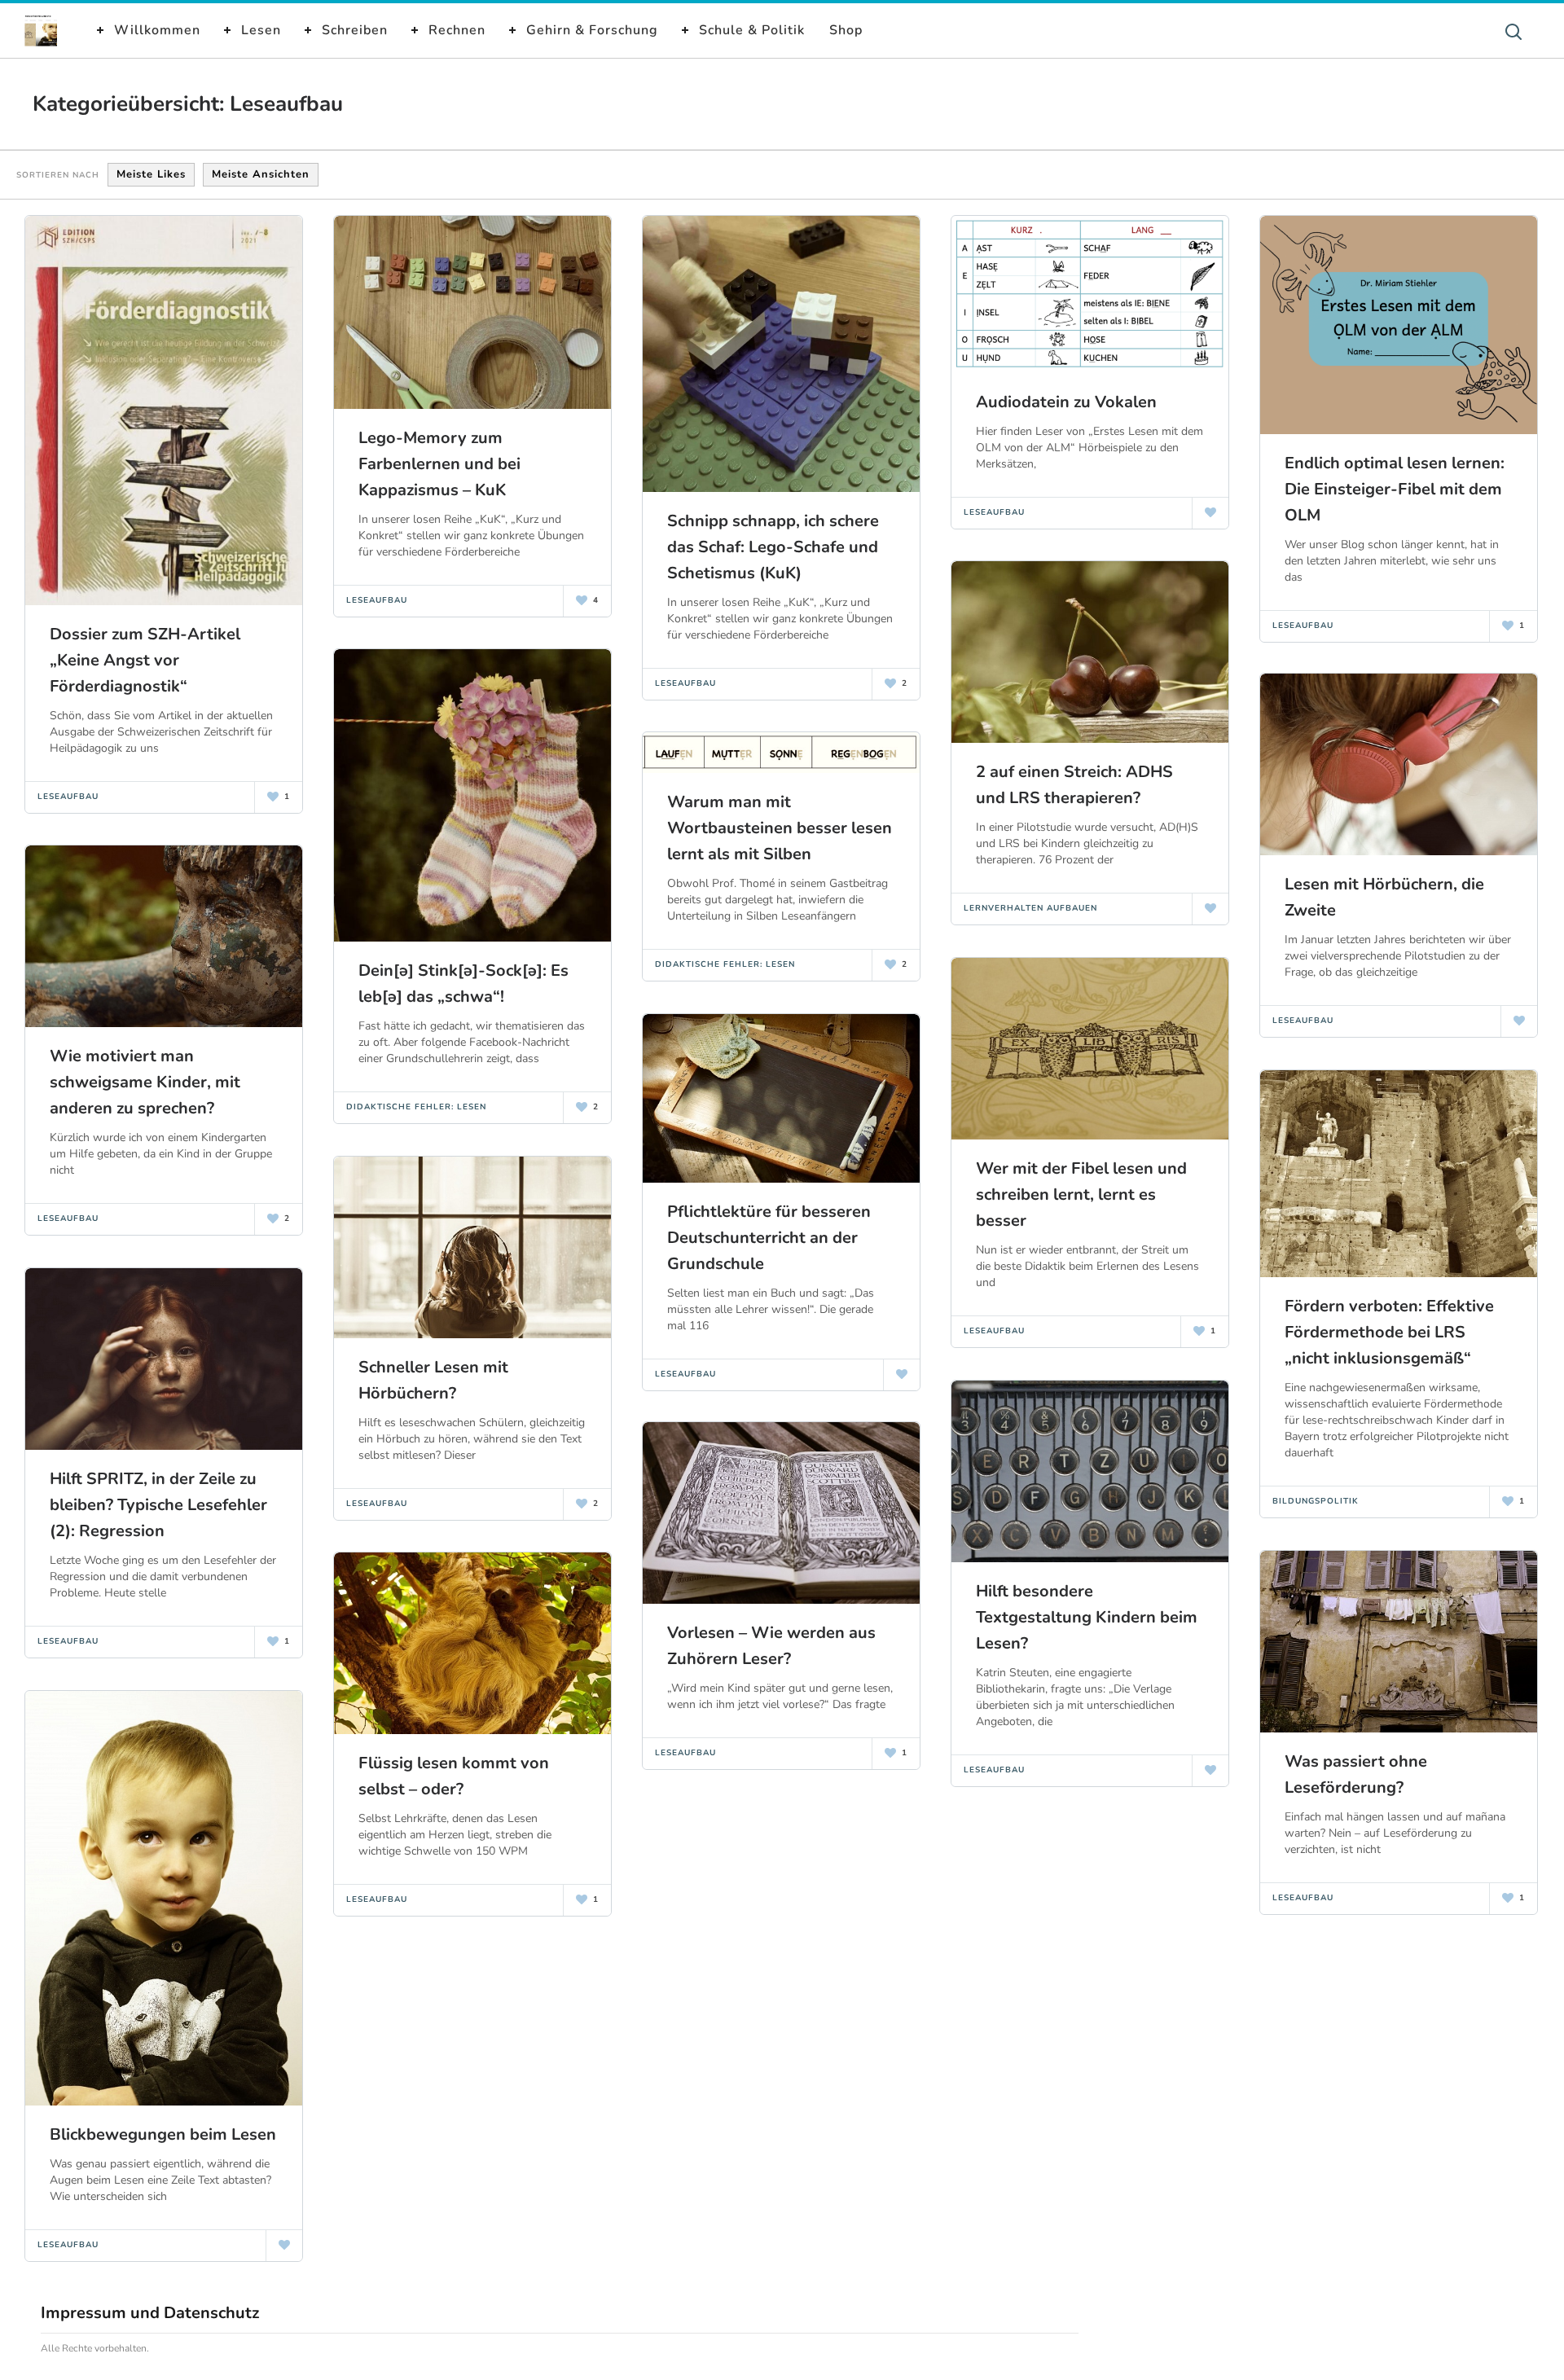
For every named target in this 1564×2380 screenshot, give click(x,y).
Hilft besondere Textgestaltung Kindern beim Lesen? (1087, 1617)
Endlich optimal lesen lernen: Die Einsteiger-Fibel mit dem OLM (1395, 489)
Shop (846, 30)
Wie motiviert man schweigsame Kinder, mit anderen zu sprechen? (145, 1082)
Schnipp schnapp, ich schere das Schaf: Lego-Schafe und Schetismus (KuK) (773, 547)
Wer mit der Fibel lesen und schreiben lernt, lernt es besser (1081, 1194)
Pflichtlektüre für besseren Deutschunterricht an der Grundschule (769, 1238)
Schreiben (355, 30)
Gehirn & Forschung (592, 30)
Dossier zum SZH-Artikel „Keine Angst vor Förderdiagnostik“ (145, 660)
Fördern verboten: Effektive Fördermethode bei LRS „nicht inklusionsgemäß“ (1389, 1332)
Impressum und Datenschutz (150, 2313)
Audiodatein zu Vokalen (1066, 402)
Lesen (261, 30)
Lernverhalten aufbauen (1030, 908)
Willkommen (157, 30)
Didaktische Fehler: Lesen (416, 1107)
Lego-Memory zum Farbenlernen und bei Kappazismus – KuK (439, 464)
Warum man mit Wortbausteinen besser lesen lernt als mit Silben (780, 828)
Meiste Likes (151, 174)
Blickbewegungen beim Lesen (163, 2134)
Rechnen (457, 30)
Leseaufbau (68, 797)
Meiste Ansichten (261, 174)
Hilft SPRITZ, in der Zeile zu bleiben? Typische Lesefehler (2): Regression (158, 1505)
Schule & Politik (752, 30)
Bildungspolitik (1316, 1501)
